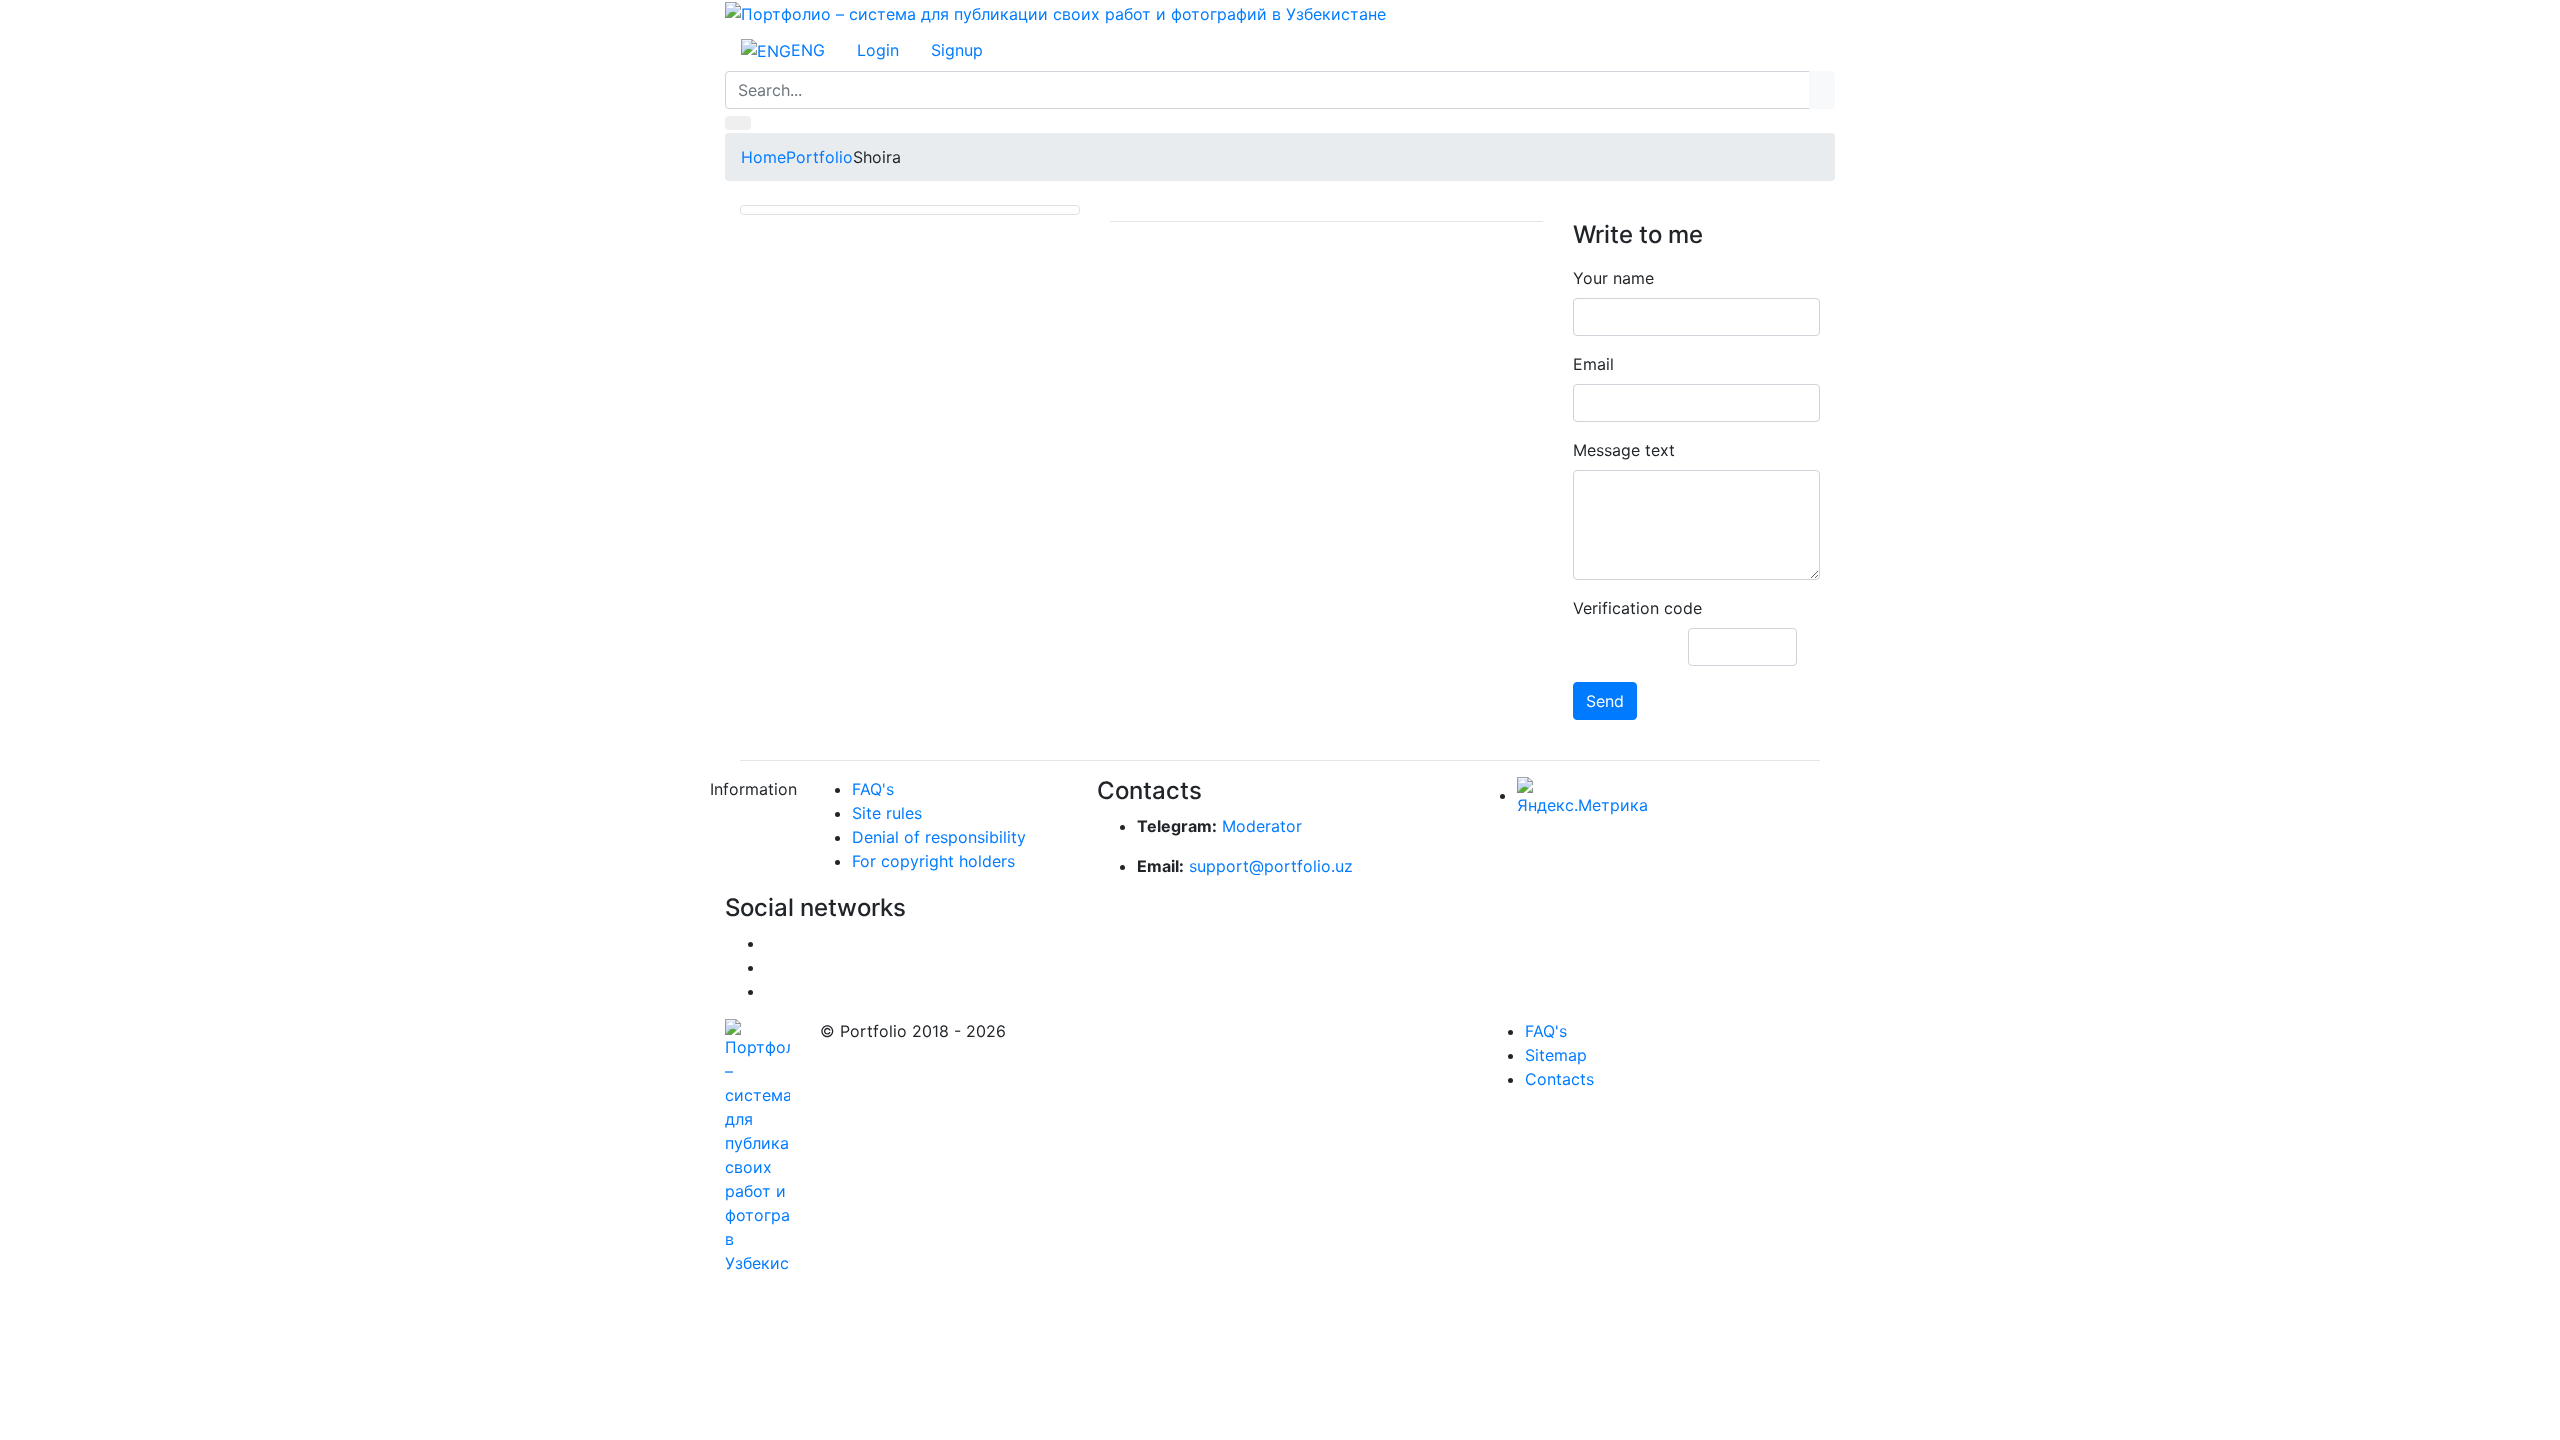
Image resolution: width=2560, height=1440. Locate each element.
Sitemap (1556, 1055)
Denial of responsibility (939, 837)
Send (1605, 701)
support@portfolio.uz (1271, 866)
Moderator (1262, 826)
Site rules (887, 813)
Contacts (1559, 1079)
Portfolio (819, 157)
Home (763, 157)
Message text (1624, 450)
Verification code (1637, 608)
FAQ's (873, 789)
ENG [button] (808, 50)
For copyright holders (933, 861)
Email (1593, 364)
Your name (1613, 278)
